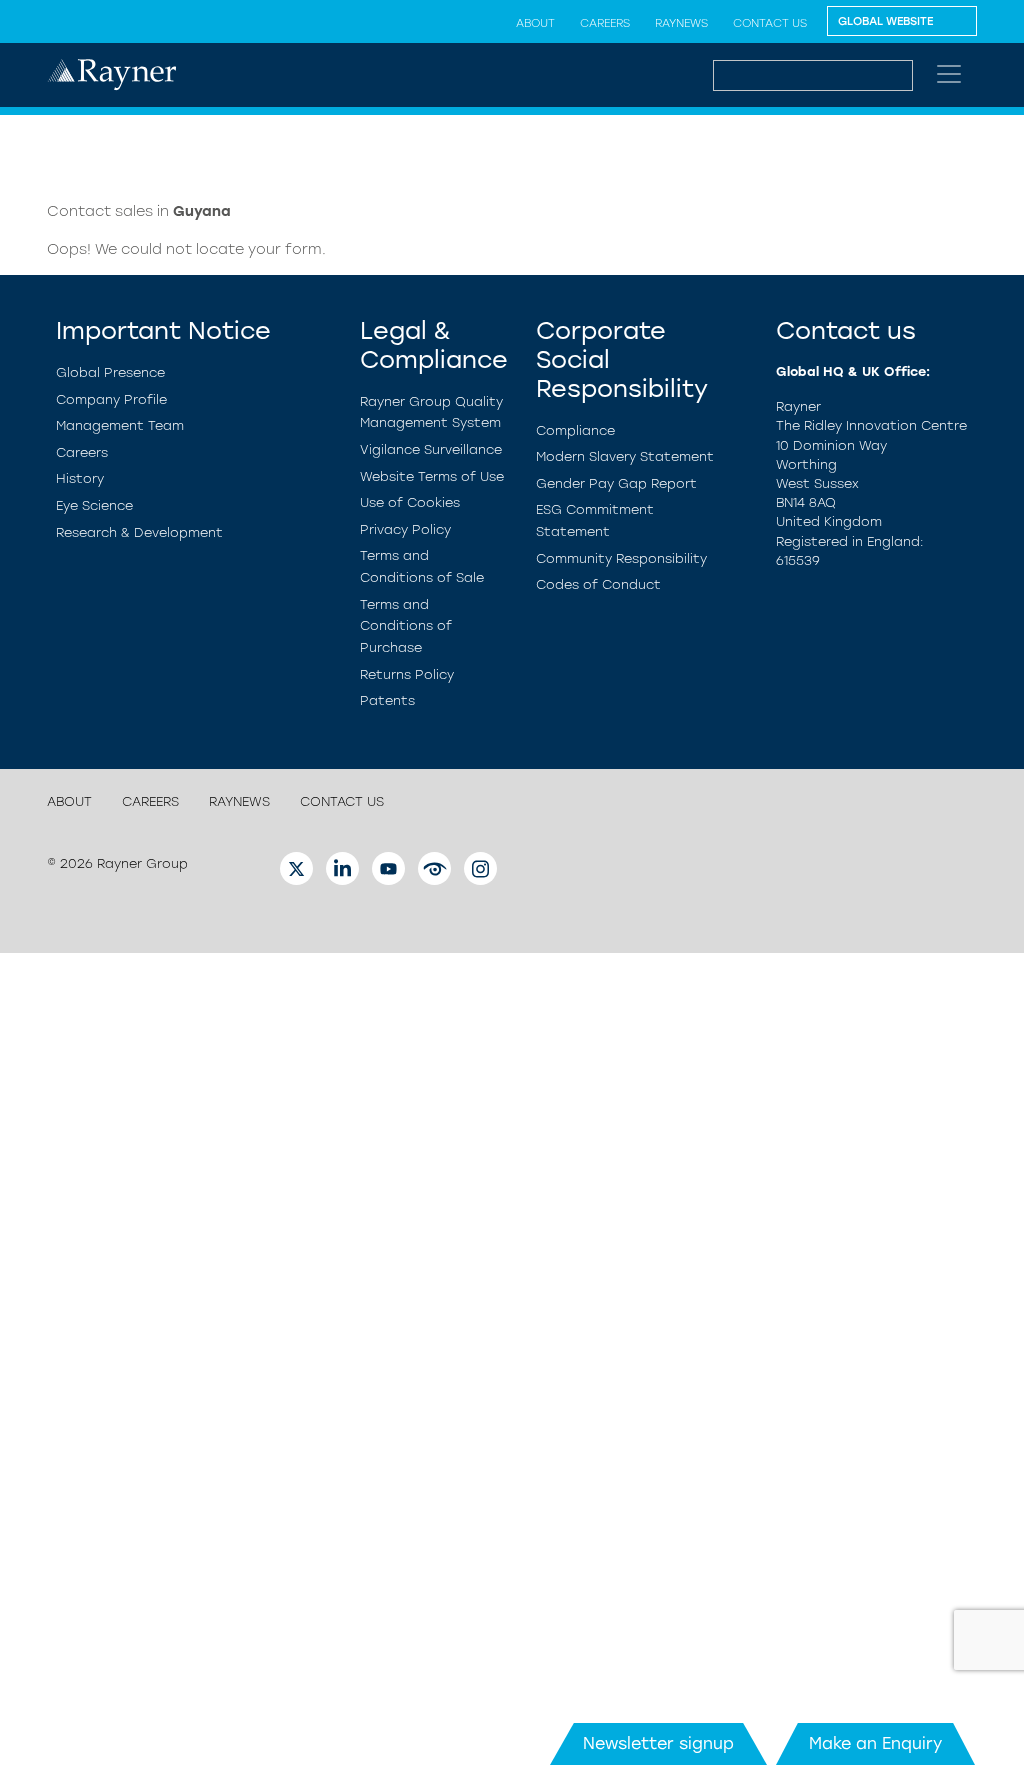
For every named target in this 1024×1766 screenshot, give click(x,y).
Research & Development (139, 532)
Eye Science (94, 505)
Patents (387, 700)
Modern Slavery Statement (625, 456)
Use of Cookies (410, 502)
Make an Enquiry (875, 1743)
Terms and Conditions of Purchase (406, 626)
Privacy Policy (405, 529)
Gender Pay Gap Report (616, 483)
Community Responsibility (621, 558)
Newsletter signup (658, 1743)
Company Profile (111, 399)
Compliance (575, 430)
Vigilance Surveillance (431, 449)
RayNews (681, 23)
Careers (605, 23)
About (535, 23)
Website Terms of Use (432, 476)
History (80, 478)
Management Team (120, 425)
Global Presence (110, 372)
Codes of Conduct (598, 584)
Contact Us (770, 23)
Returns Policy (407, 674)
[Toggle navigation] (949, 74)
